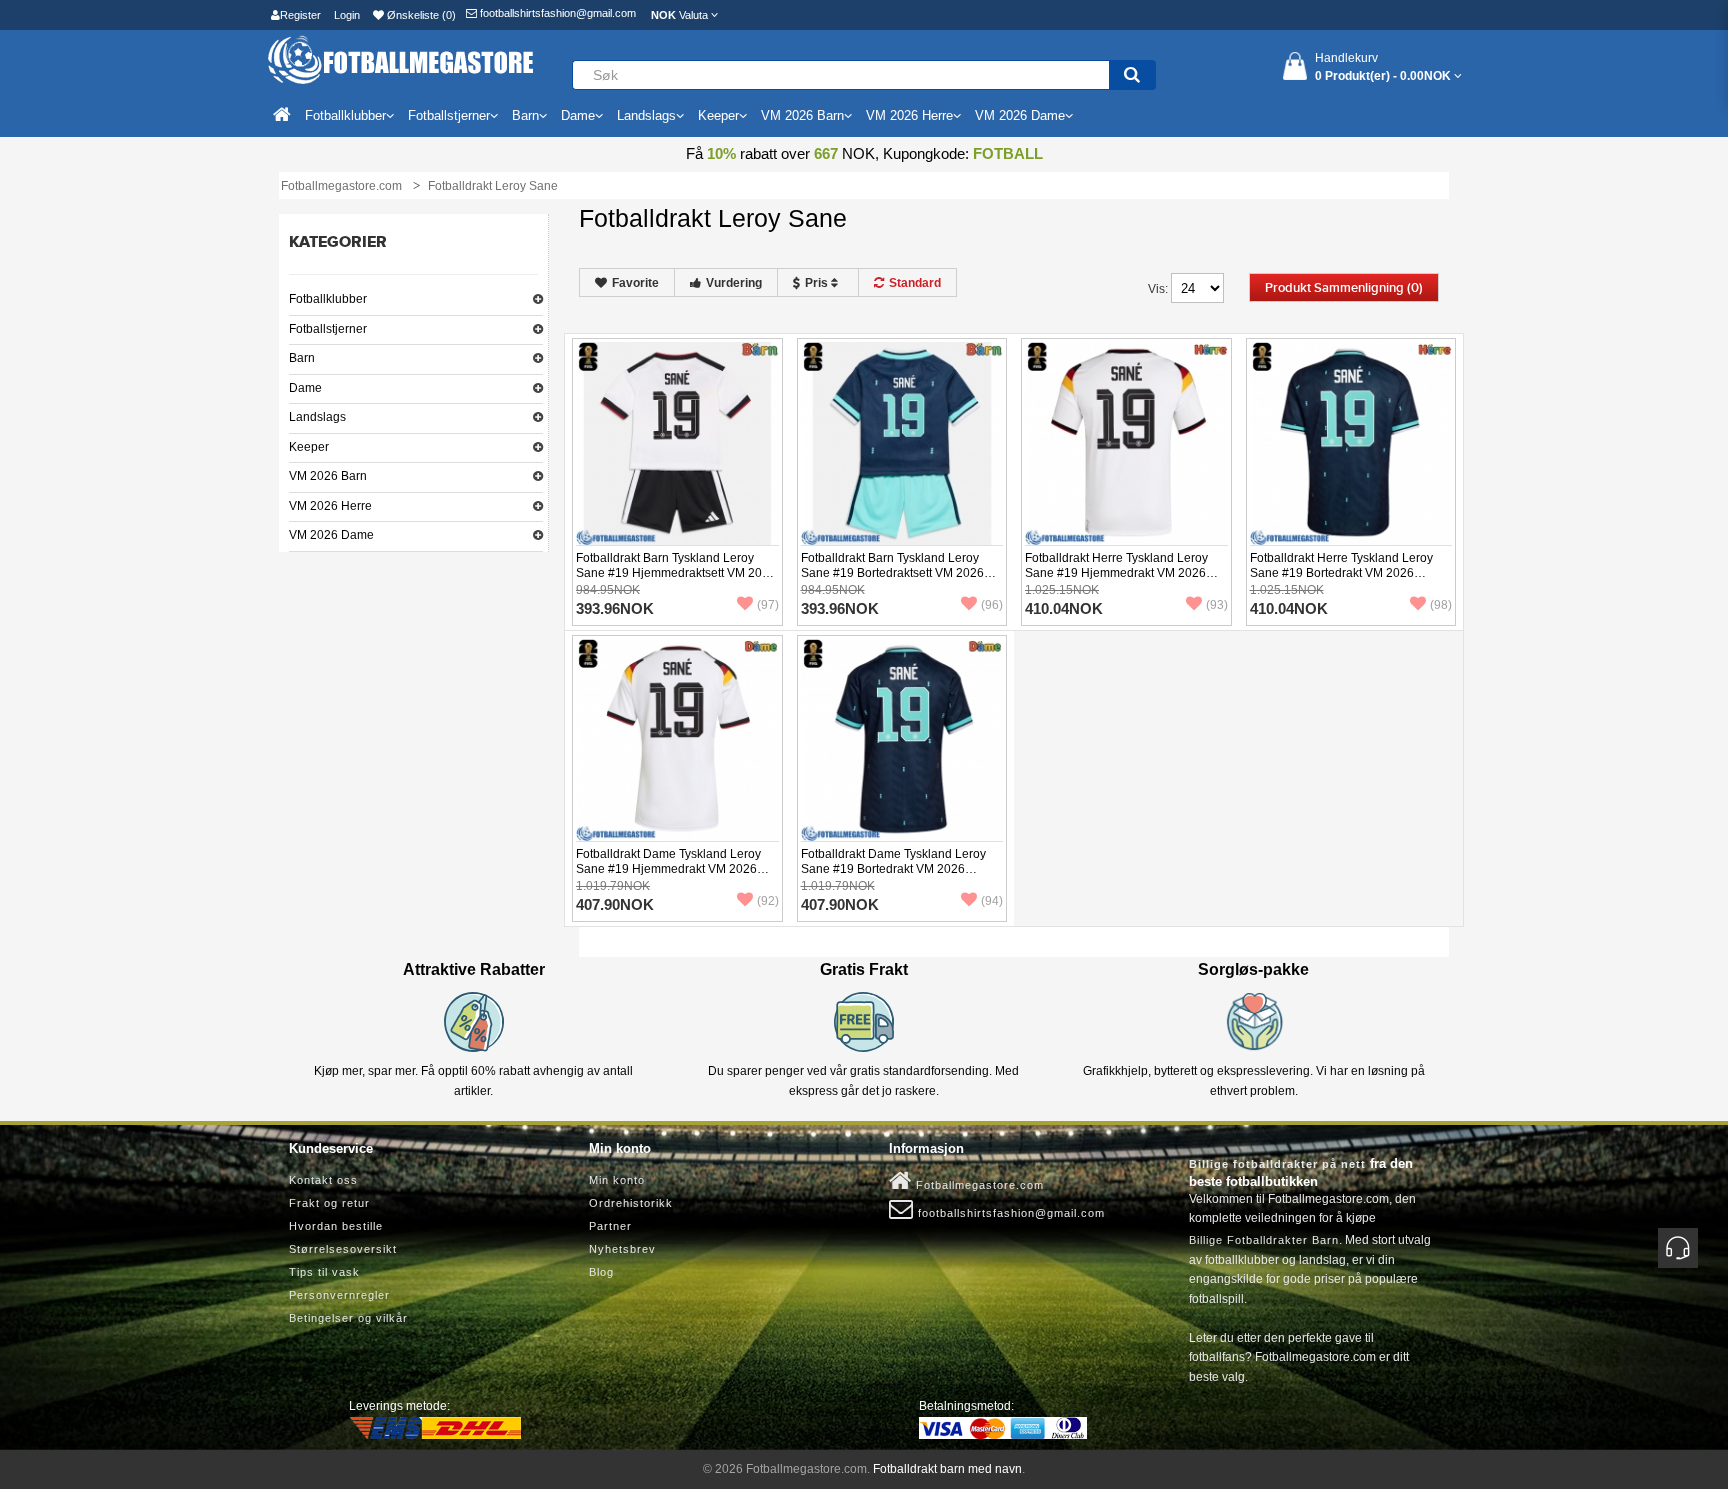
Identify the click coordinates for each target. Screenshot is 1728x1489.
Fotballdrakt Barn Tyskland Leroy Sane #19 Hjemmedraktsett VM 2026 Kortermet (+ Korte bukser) (676, 573)
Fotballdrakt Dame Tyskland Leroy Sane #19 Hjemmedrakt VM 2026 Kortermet (668, 869)
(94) (992, 901)
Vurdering (734, 283)
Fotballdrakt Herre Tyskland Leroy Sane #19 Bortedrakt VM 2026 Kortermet (1341, 573)
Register (300, 15)
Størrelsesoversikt (343, 1249)
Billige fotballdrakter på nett (1277, 1164)
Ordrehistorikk (631, 1203)
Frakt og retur (329, 1203)
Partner (610, 1226)
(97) (768, 605)
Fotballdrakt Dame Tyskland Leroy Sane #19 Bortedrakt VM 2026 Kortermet (893, 869)
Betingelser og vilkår (348, 1318)
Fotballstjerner (328, 329)
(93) (1217, 605)
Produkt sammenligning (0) (1344, 288)
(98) (1441, 605)
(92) (768, 901)
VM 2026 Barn (328, 476)
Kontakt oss (323, 1180)
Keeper (309, 447)
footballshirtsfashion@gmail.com (556, 13)
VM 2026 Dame (331, 535)
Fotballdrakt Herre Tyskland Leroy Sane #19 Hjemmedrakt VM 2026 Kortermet (1116, 573)
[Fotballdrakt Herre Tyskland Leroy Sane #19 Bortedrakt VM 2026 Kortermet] (1351, 442)
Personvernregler (339, 1295)
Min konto (617, 1180)
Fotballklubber (328, 299)
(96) (992, 605)
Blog (601, 1272)
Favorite (635, 283)
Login (347, 15)
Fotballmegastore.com (978, 1185)
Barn (302, 358)
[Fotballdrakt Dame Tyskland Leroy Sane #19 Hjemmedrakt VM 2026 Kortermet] (677, 739)
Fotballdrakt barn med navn (947, 1469)
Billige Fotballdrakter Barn (1264, 1240)
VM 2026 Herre (330, 506)
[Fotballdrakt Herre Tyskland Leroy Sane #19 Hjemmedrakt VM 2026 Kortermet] (1126, 442)
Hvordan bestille (336, 1226)
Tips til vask (324, 1272)
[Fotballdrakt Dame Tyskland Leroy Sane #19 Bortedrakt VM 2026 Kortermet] (902, 739)
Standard (915, 283)
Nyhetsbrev (622, 1249)
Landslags (317, 417)
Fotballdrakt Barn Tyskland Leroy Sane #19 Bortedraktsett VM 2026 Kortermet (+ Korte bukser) (892, 573)
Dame (305, 388)
